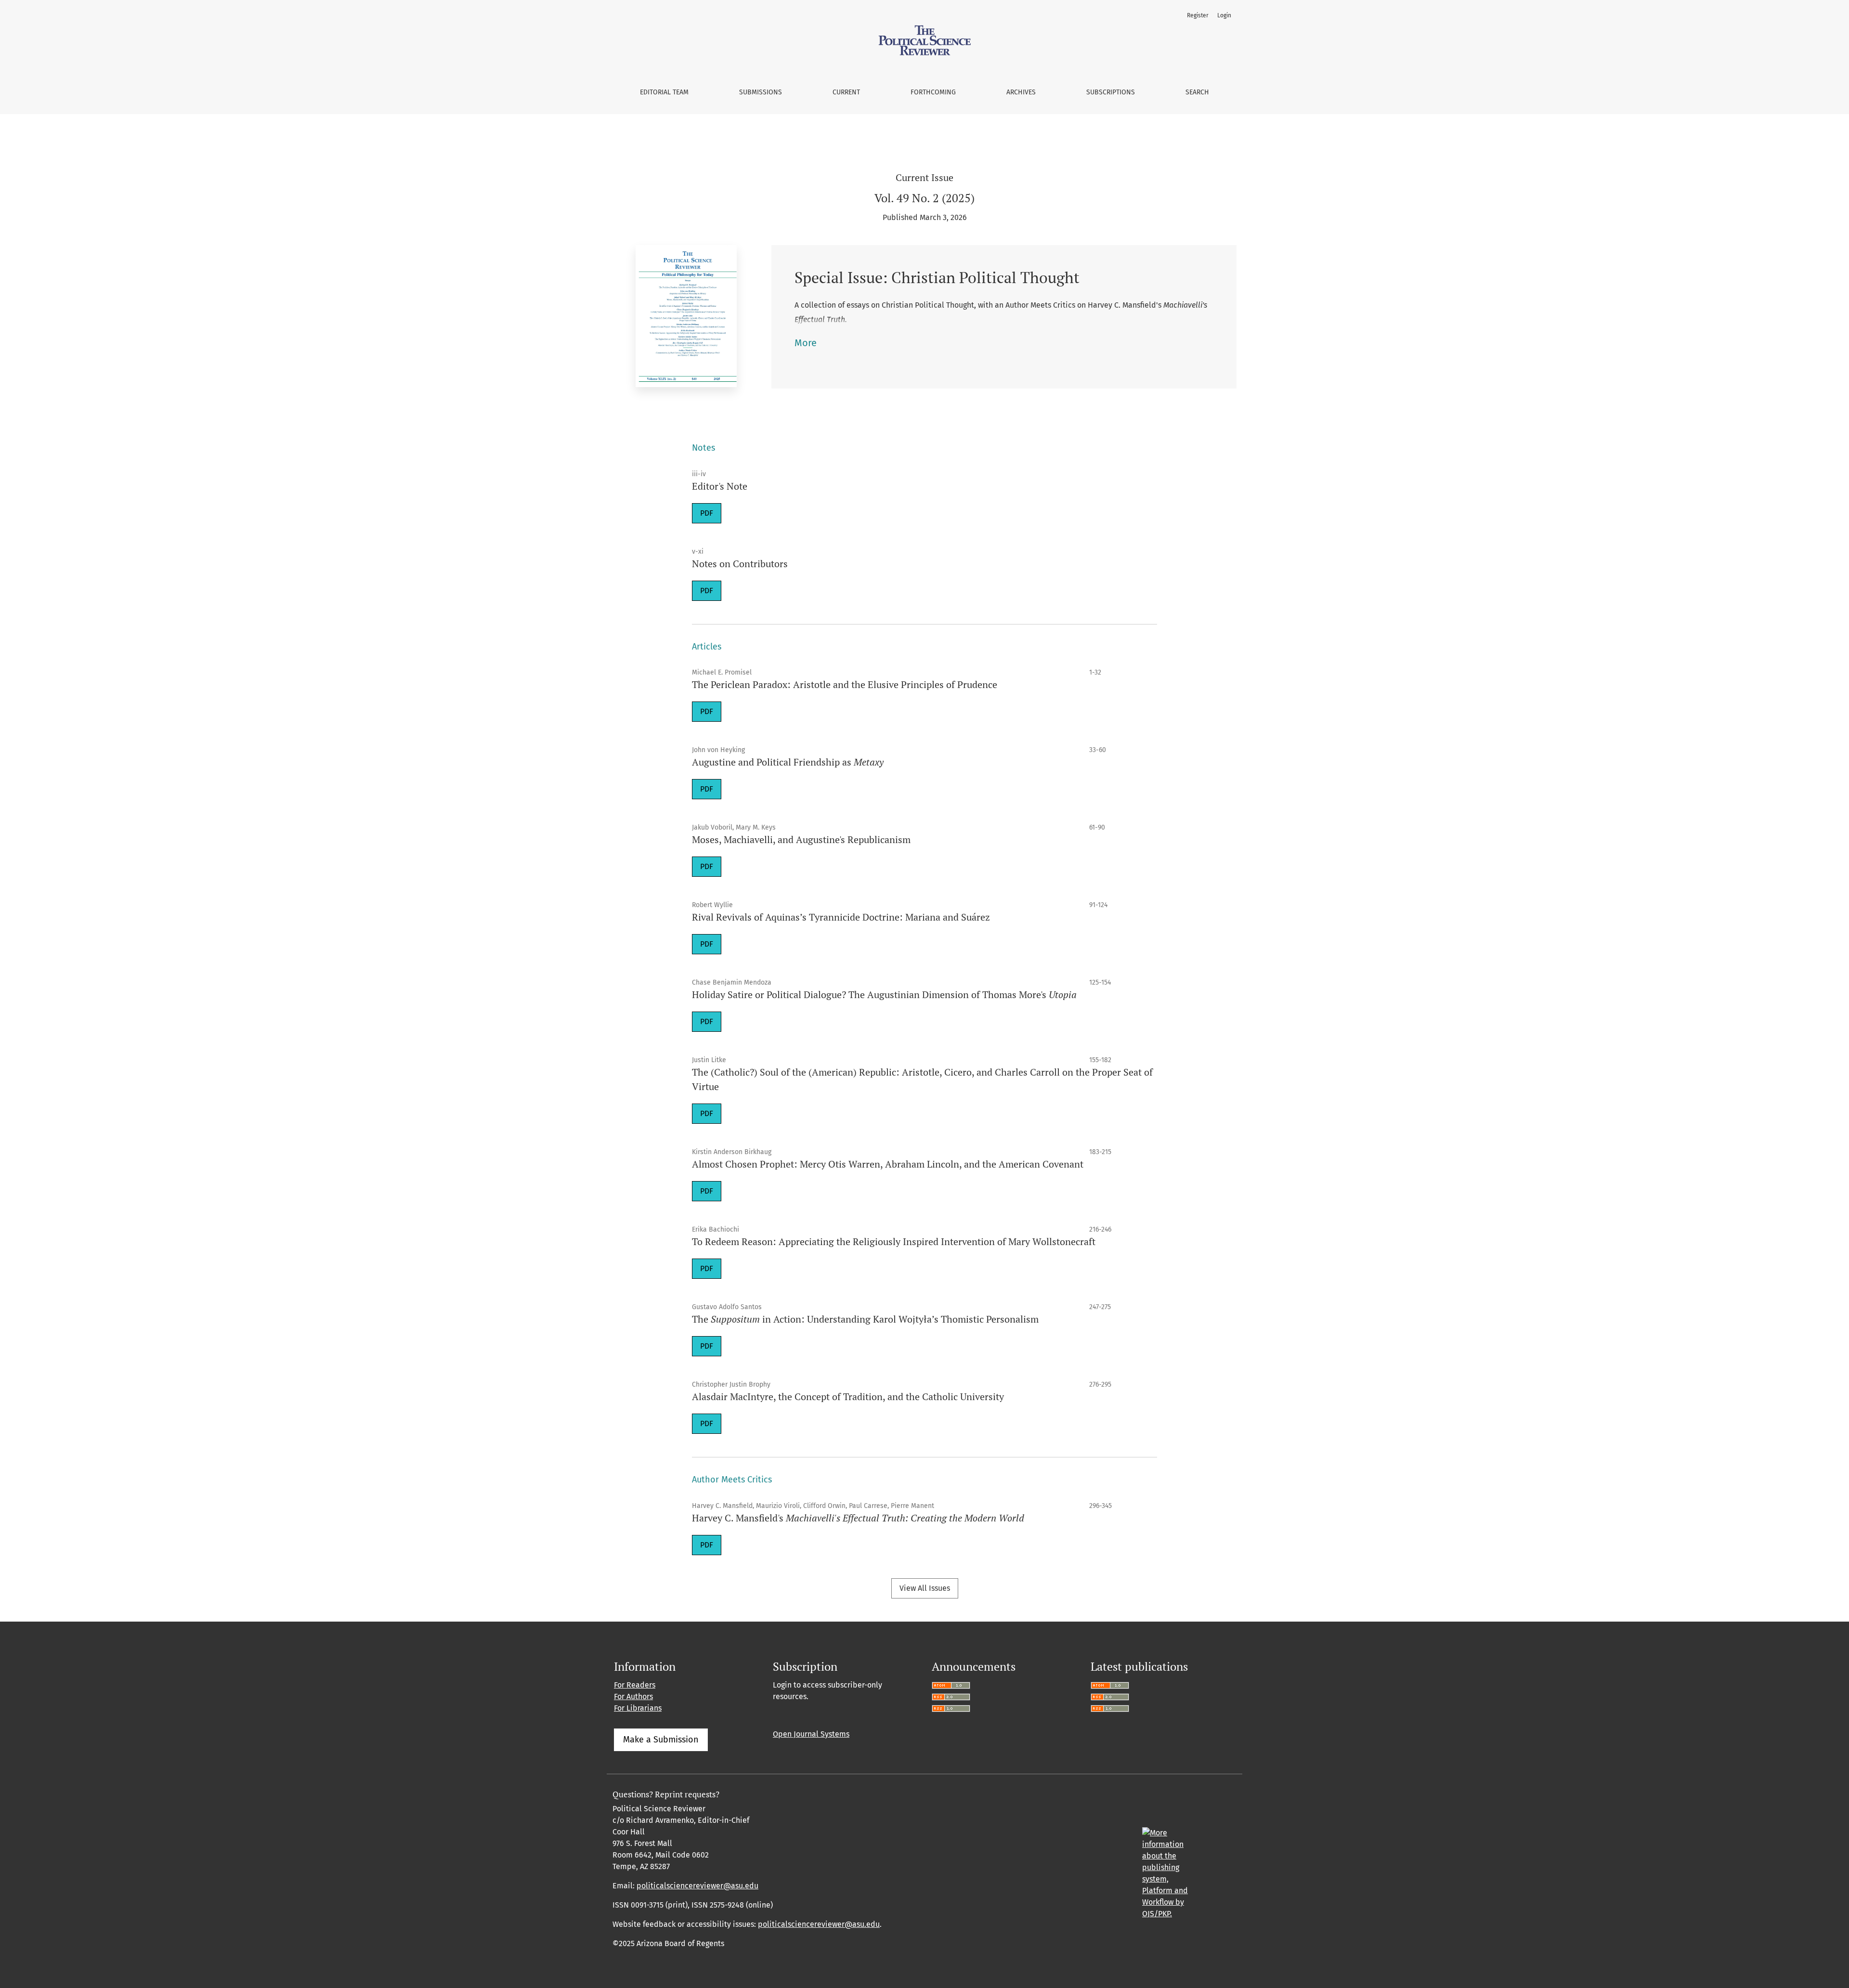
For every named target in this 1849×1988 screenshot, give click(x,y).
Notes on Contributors (740, 564)
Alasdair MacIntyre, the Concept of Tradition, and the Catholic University (848, 1397)
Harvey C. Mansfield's (858, 1518)
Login (1224, 15)
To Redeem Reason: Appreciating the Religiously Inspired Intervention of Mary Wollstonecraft (894, 1241)
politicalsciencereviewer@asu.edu (697, 1886)
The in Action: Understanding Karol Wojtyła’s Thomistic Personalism (865, 1319)
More (806, 343)
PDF (707, 513)
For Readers (635, 1685)
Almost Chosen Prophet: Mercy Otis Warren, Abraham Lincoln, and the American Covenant (888, 1164)
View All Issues (925, 1588)
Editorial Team (664, 92)
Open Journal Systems (811, 1734)
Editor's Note (720, 486)
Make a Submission (661, 1740)
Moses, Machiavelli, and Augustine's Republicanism (801, 839)
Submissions (761, 92)
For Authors (633, 1696)
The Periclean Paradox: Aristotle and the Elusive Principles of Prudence (845, 684)
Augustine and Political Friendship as (788, 762)
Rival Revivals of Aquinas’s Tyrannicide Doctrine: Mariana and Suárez (841, 917)
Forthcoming (933, 92)
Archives (1021, 92)
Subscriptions (1111, 92)
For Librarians (638, 1708)
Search (1197, 92)
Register (1198, 15)
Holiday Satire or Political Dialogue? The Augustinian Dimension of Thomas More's (884, 994)
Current (846, 92)
